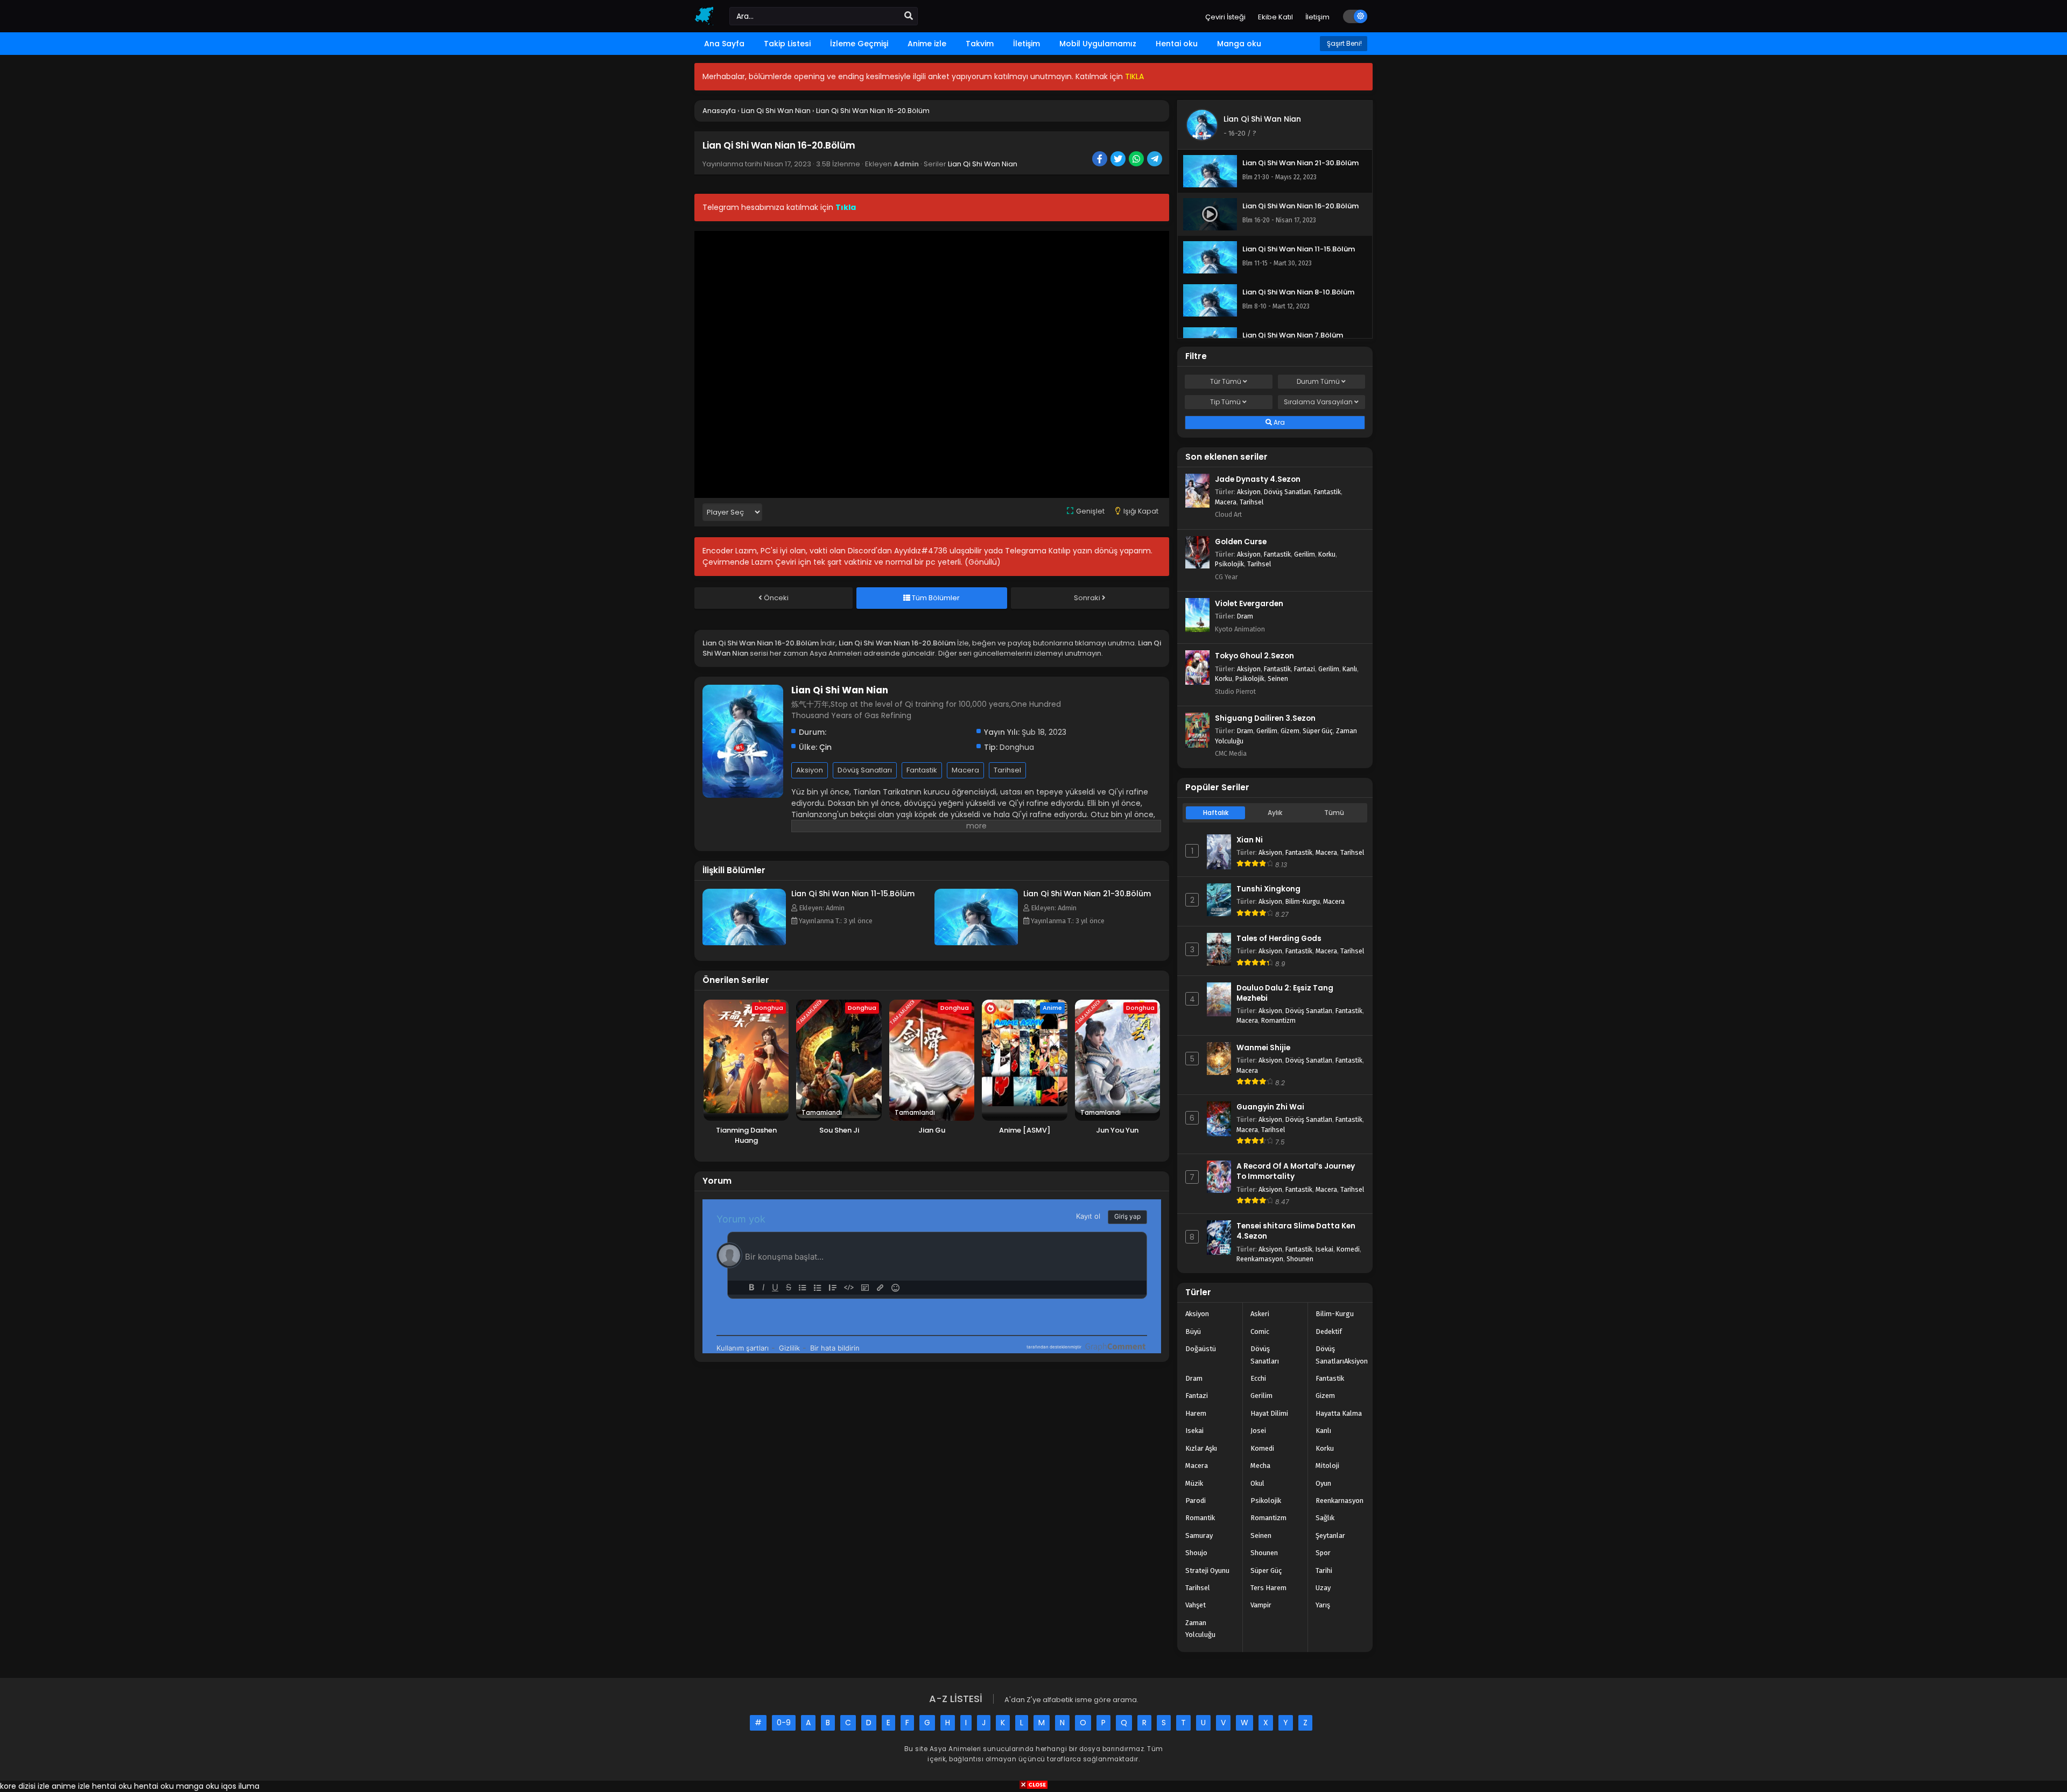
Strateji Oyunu (1207, 1570)
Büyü (1193, 1331)
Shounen (1300, 1259)
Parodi (1196, 1501)
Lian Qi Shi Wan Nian (983, 164)
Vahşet (1196, 1605)
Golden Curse (1241, 542)
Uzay (1323, 1588)
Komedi (1348, 1249)
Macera (965, 770)
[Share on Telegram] (1155, 160)
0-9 (784, 1723)
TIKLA (1134, 76)
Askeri (1260, 1314)
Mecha (1260, 1466)
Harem (1196, 1413)
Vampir (1261, 1605)
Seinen (1278, 679)
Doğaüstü (1201, 1349)
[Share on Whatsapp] (1137, 160)
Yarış (1323, 1605)
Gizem (1290, 731)
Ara (1278, 422)
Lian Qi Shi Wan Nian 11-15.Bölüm (853, 894)
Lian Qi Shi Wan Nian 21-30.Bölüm (1087, 894)
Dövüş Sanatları (865, 770)
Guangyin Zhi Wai (1270, 1107)
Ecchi (1258, 1378)
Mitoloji (1327, 1466)
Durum (1318, 381)
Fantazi (1305, 669)
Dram (1245, 616)
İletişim (1317, 17)
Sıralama (1318, 402)
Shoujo (1196, 1553)
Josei (1258, 1431)
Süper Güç (1318, 731)
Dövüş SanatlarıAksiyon (1342, 1355)
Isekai (1324, 1249)
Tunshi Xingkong (1268, 889)
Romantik (1200, 1518)
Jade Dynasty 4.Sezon (1258, 479)
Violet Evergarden (1249, 604)
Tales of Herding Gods (1279, 939)
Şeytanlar (1330, 1536)
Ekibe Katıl (1275, 17)
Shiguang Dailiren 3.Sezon (1265, 718)
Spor (1323, 1553)
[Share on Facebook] (1101, 160)
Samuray (1199, 1536)
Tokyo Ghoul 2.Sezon (1254, 656)
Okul (1257, 1483)
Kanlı (1350, 669)
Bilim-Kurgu (1303, 901)
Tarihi (1324, 1570)
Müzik (1194, 1483)
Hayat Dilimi (1269, 1413)
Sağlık (1325, 1518)
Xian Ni (1250, 840)
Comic (1260, 1331)
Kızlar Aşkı (1201, 1448)
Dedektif (1329, 1331)
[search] (909, 16)
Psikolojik (1229, 564)
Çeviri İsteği (1225, 17)
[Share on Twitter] (1119, 160)
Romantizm (1278, 1020)
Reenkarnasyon (1260, 1259)
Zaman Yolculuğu (1200, 1629)
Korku (1327, 554)
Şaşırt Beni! (1344, 43)
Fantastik (922, 770)
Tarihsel (1007, 770)
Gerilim (1305, 554)
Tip (1225, 402)
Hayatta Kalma (1339, 1413)
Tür (1226, 381)
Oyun (1323, 1483)
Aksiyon (810, 770)
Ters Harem (1268, 1588)
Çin (825, 747)
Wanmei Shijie (1263, 1048)
